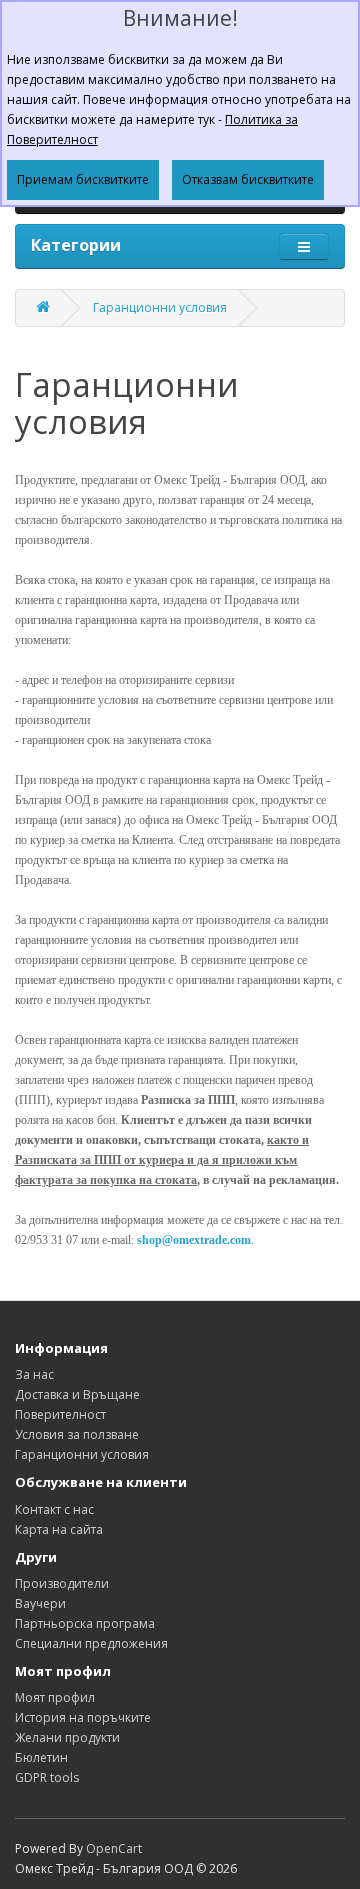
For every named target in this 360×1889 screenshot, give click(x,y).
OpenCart (114, 1848)
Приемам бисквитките (83, 179)
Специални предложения (91, 1643)
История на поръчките (83, 1717)
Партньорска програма (85, 1623)
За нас (34, 1374)
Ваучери (40, 1603)
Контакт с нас (54, 1509)
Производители (62, 1583)
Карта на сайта (59, 1529)
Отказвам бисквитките (248, 179)
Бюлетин (41, 1757)
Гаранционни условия (160, 307)
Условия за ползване (77, 1434)
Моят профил (55, 1697)
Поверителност (60, 1414)
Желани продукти (67, 1737)
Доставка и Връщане (77, 1394)
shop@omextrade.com (194, 1240)
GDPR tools (47, 1777)
